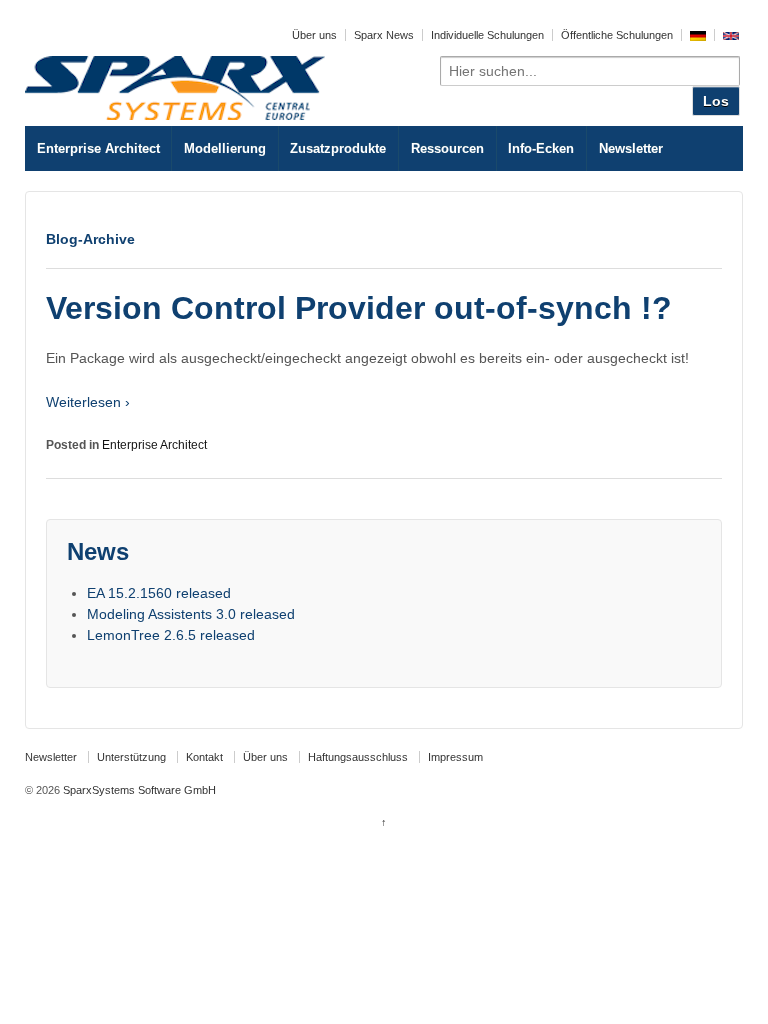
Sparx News (384, 35)
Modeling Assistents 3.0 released (191, 614)
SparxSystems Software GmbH (138, 790)
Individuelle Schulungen (487, 35)
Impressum (455, 757)
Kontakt (204, 757)
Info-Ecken (541, 148)
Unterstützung (131, 757)
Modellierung (225, 148)
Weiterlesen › (88, 402)
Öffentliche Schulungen (617, 35)
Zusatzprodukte (338, 148)
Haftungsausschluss (358, 757)
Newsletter (631, 148)
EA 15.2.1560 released (159, 593)
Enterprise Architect (98, 148)
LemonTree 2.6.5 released (171, 635)
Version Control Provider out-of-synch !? (359, 308)
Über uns (314, 35)
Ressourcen (447, 148)
